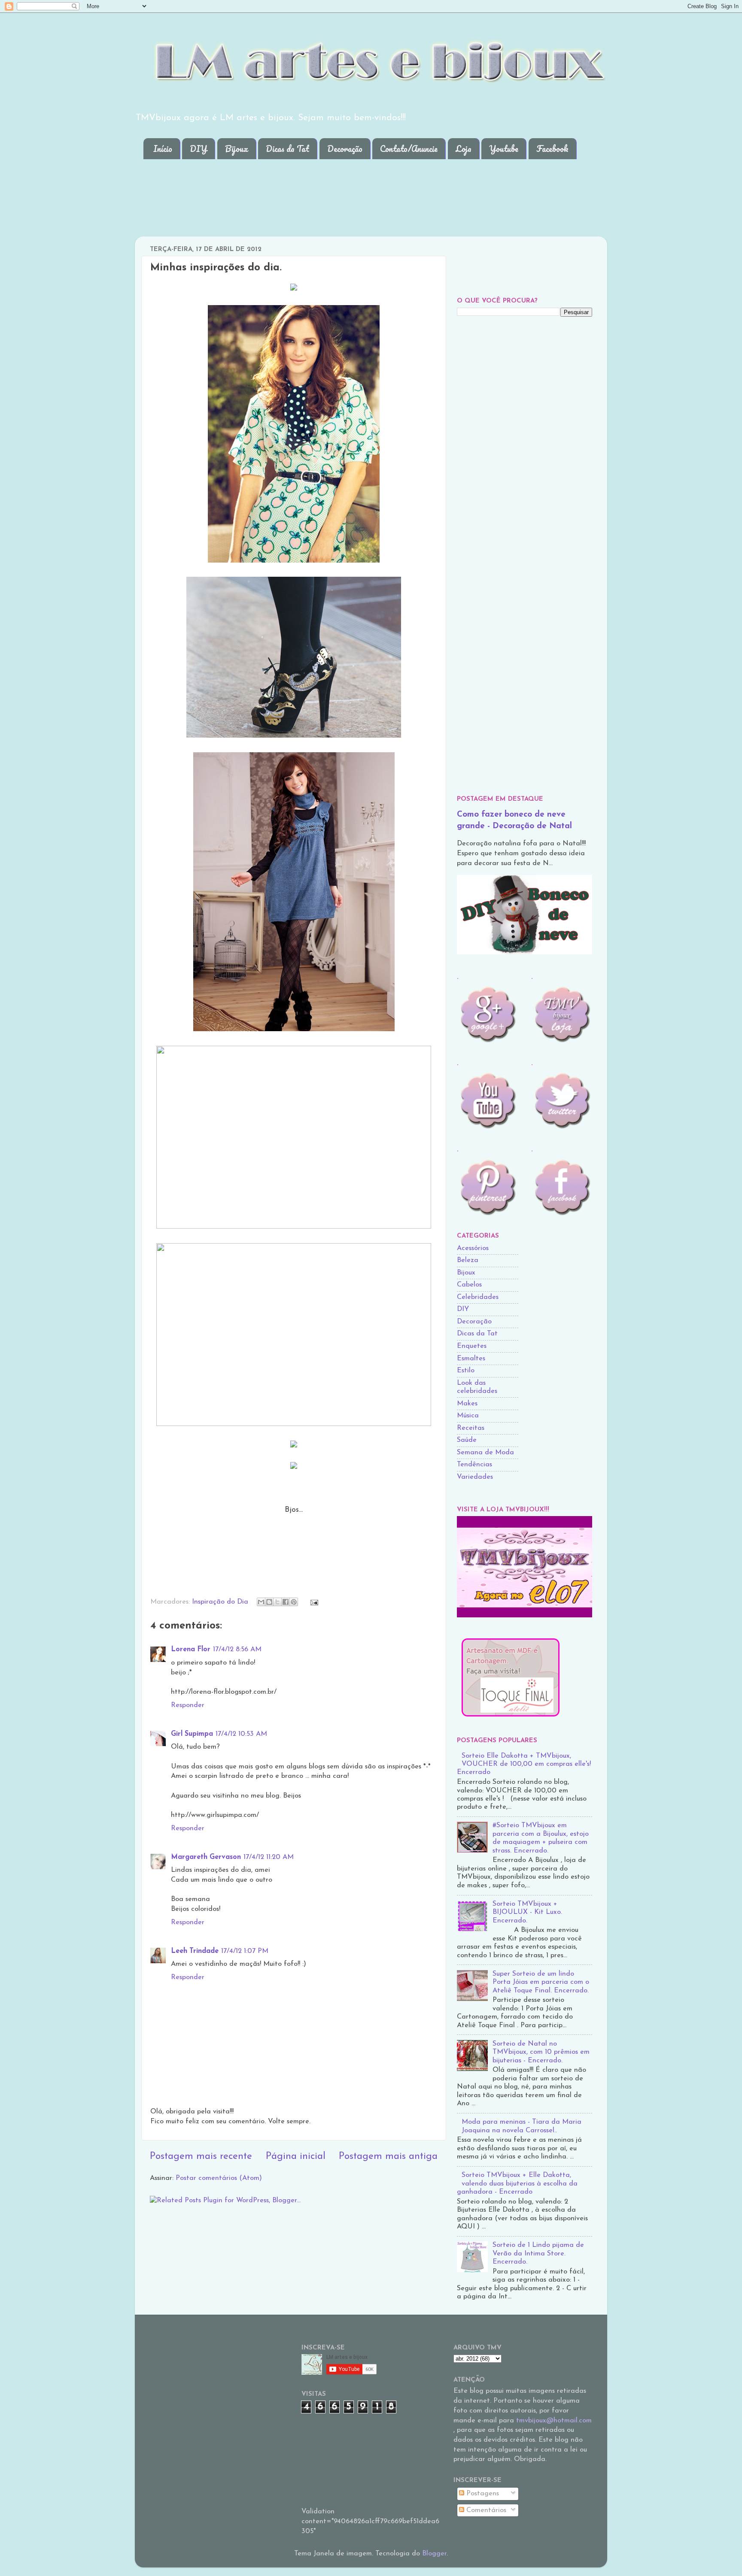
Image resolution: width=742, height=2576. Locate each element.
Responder (188, 1705)
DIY (198, 149)
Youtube (504, 149)
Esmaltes (471, 1359)
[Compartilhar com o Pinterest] (294, 1602)
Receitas (471, 1428)
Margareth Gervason (206, 1857)
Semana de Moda (485, 1453)
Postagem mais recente (201, 2157)
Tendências (474, 1465)
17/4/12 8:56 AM (237, 1650)
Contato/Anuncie (409, 149)
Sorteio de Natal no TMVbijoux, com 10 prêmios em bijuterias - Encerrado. (541, 2052)
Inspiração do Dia (220, 1602)
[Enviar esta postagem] (313, 1602)
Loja (464, 149)
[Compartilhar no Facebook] (286, 1602)
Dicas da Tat (287, 149)
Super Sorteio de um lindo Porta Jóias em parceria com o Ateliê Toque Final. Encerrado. (541, 1982)
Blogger (434, 2554)
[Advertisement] (300, 191)
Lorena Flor (191, 1650)
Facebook (552, 149)
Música (468, 1416)
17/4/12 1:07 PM (245, 1951)
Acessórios (473, 1248)
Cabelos (469, 1285)
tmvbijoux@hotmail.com (554, 2421)
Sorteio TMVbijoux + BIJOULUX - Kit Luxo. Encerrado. (527, 1912)
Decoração (345, 149)
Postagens (482, 2494)
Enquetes (472, 1346)
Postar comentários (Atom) (219, 2178)
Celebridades (478, 1297)
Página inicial (296, 2157)
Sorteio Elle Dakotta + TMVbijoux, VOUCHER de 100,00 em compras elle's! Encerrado (524, 1764)
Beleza (468, 1260)
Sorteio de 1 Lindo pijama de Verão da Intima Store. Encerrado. (538, 2254)
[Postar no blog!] (269, 1602)
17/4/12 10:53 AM (241, 1734)
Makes (467, 1404)
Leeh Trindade (195, 1951)
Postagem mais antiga (388, 2157)
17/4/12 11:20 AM (269, 1857)
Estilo (466, 1371)
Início (163, 149)
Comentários (485, 2510)
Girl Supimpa (192, 1734)
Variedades (475, 1477)
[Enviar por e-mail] (261, 1602)
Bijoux (237, 149)
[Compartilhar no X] (277, 1602)
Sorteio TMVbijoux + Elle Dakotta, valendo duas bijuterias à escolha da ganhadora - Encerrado (517, 2184)
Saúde (467, 1440)
